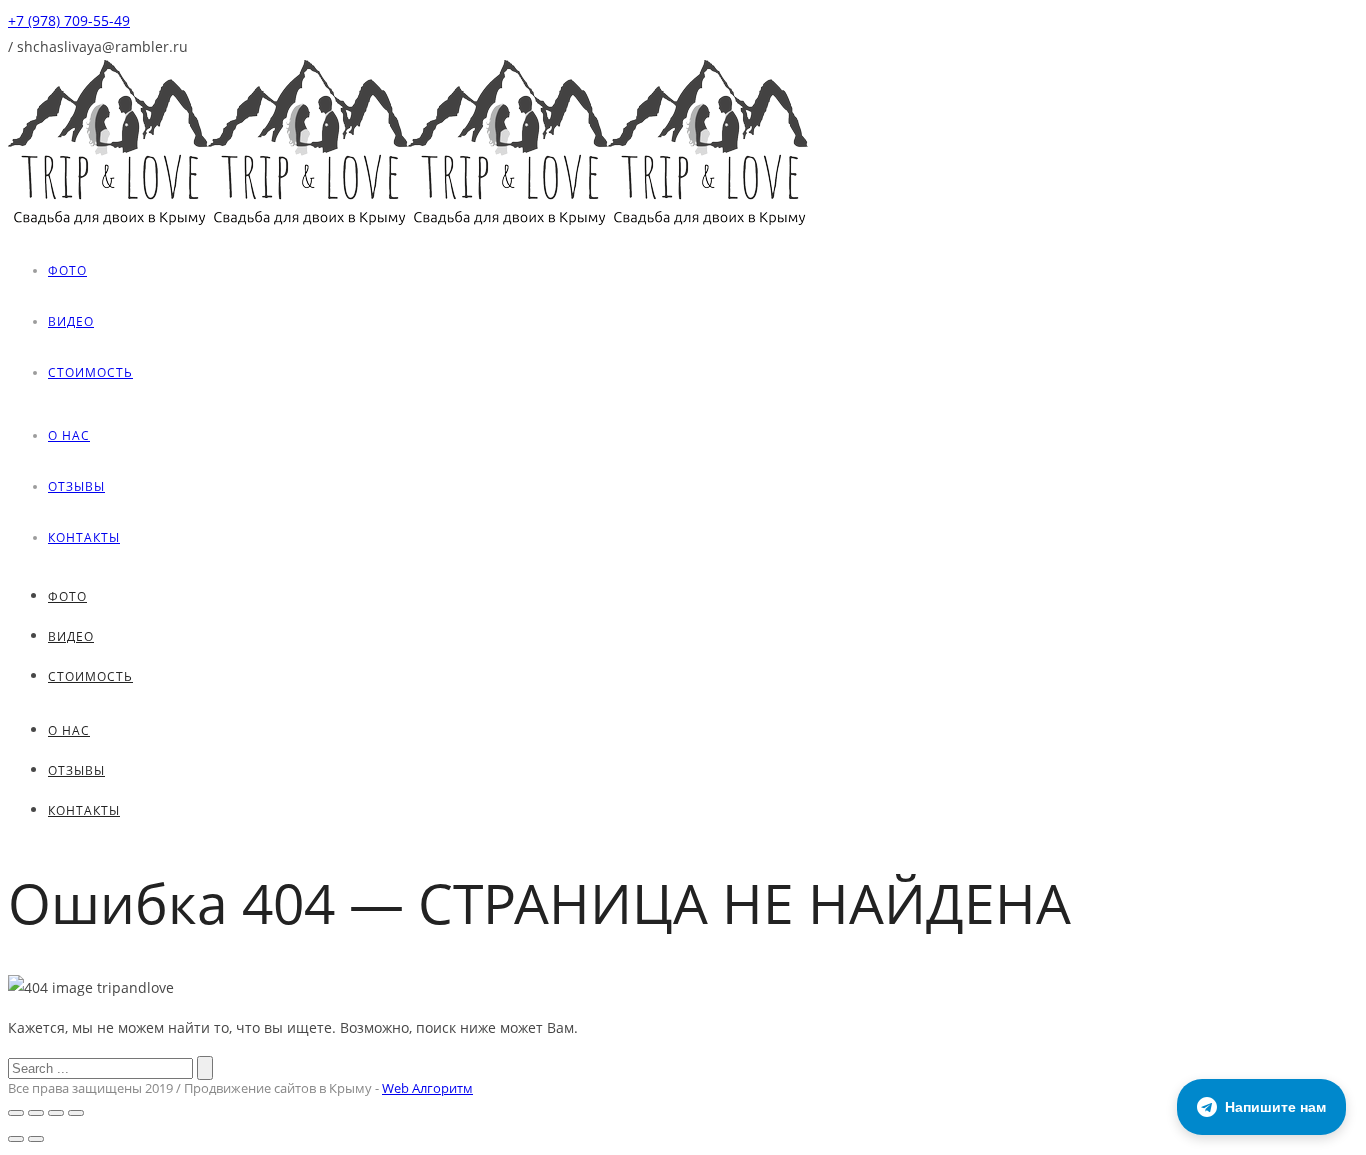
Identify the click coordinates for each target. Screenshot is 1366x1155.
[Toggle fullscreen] (56, 1113)
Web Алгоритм (427, 1088)
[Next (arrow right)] (36, 1139)
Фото (67, 270)
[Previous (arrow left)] (16, 1139)
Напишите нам (1275, 1107)
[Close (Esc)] (16, 1113)
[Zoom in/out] (76, 1113)
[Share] (36, 1113)
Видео (71, 321)
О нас (69, 435)
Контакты (84, 537)
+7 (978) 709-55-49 (69, 20)
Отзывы (76, 486)
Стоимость (90, 372)
